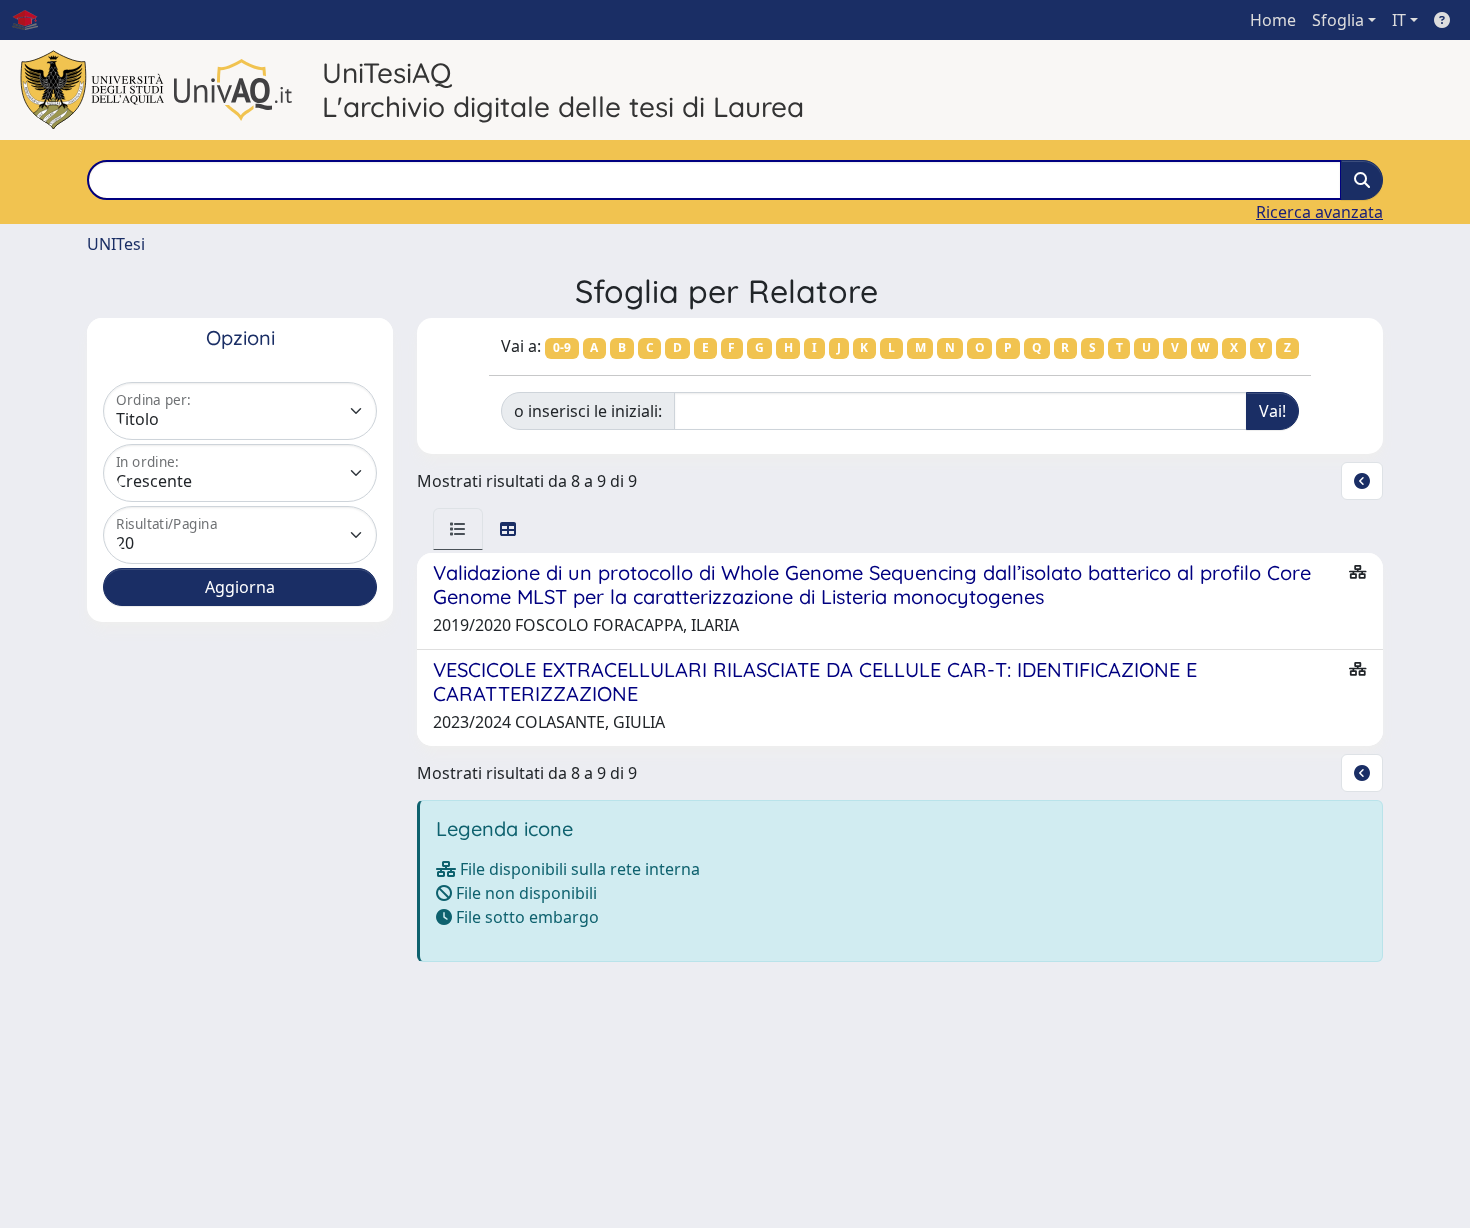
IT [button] (1399, 20)
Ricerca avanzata (1319, 212)
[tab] (458, 529)
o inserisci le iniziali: (588, 411)
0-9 (562, 347)
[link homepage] (33, 20)
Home (1273, 20)
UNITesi (116, 244)
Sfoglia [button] (1338, 20)
